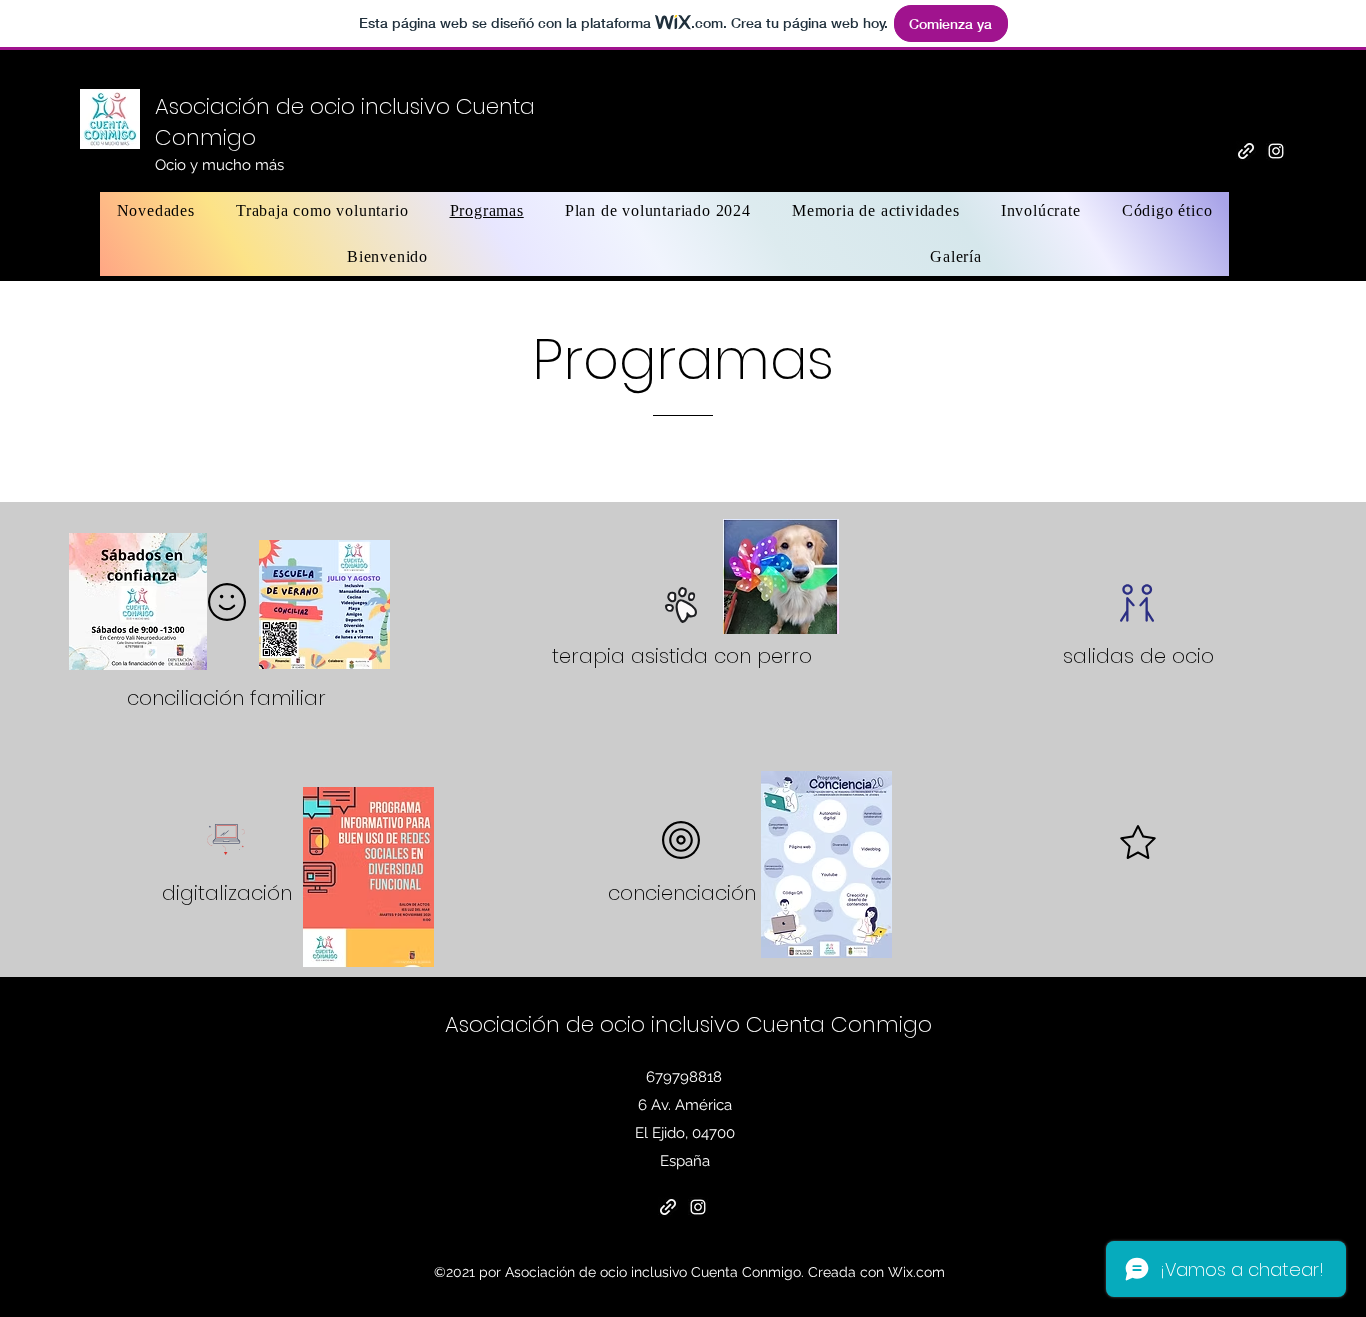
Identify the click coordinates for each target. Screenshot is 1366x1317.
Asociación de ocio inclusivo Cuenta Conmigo (688, 1024)
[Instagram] (1276, 151)
